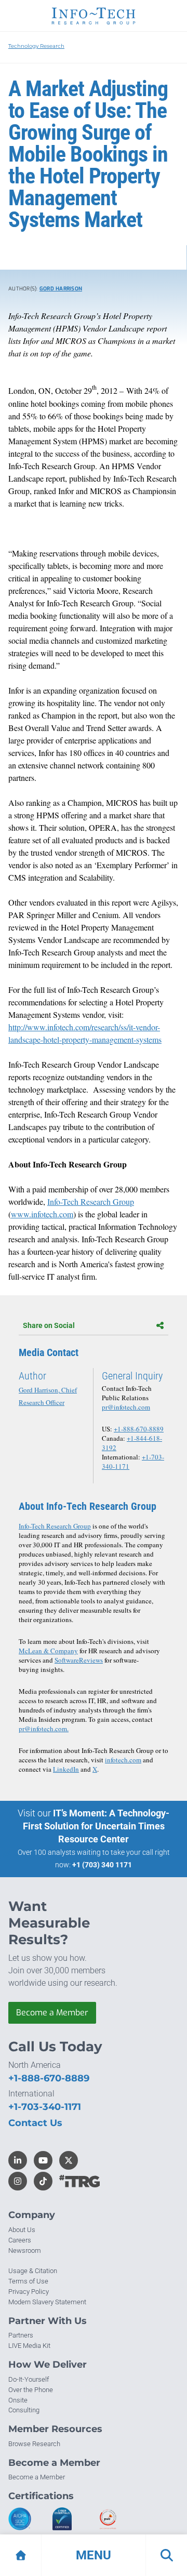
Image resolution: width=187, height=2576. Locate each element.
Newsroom (25, 2250)
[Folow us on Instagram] (18, 2181)
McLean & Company (48, 1651)
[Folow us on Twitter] (69, 2160)
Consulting (24, 2410)
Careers (20, 2240)
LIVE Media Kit (29, 2346)
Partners (21, 2335)
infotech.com (123, 1760)
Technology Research (36, 46)
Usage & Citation (33, 2271)
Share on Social (49, 1325)
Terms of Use (28, 2281)
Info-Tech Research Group (91, 1201)
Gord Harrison (61, 289)
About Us (22, 2230)
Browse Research (34, 2444)
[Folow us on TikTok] (43, 2181)
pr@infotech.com (126, 1407)
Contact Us (35, 2123)
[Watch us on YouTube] (43, 2160)
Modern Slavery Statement (47, 2302)
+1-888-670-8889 (139, 1429)
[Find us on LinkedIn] (18, 2160)
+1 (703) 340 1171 (102, 1865)
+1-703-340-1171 (45, 2107)
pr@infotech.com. (44, 1729)
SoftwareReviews (79, 1660)
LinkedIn (66, 1769)
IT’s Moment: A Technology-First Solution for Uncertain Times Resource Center (96, 1826)
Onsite (18, 2400)
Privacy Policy (29, 2292)
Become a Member (52, 2013)
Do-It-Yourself (29, 2379)
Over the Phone (31, 2390)
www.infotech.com (42, 1214)
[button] (94, 2555)
